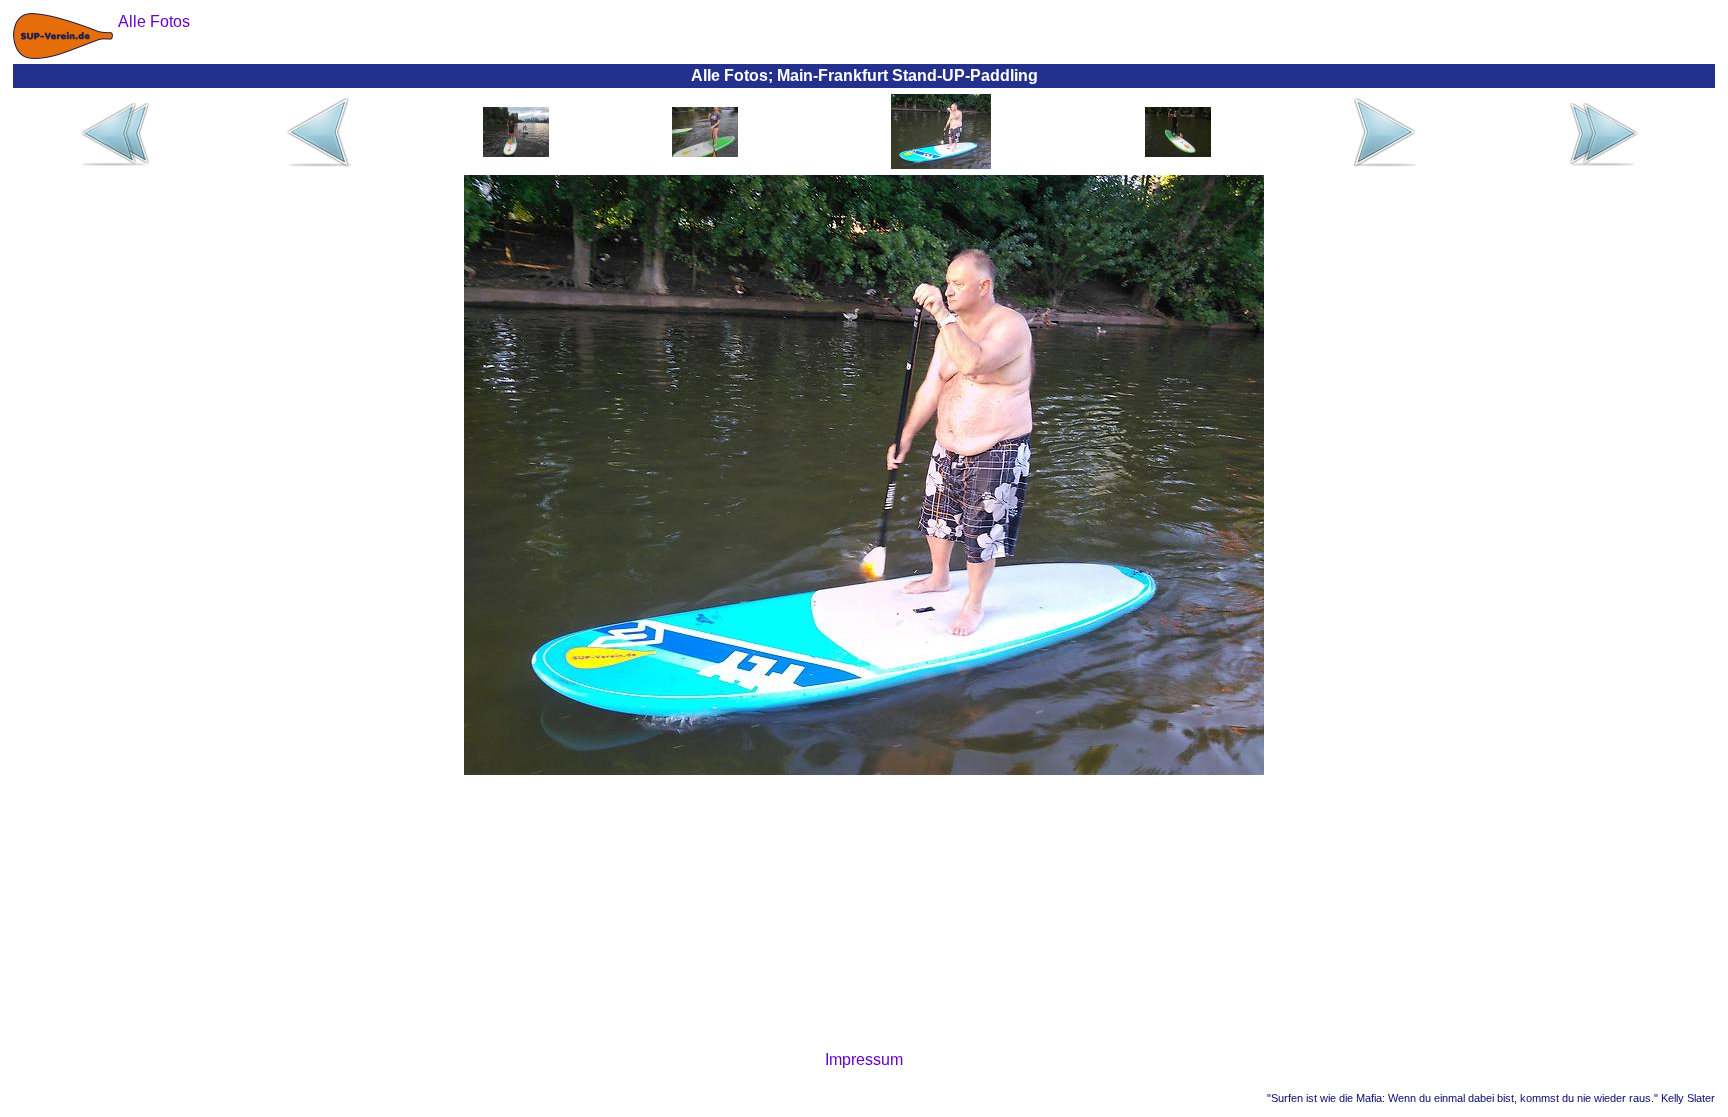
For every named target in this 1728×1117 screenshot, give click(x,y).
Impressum (864, 1059)
